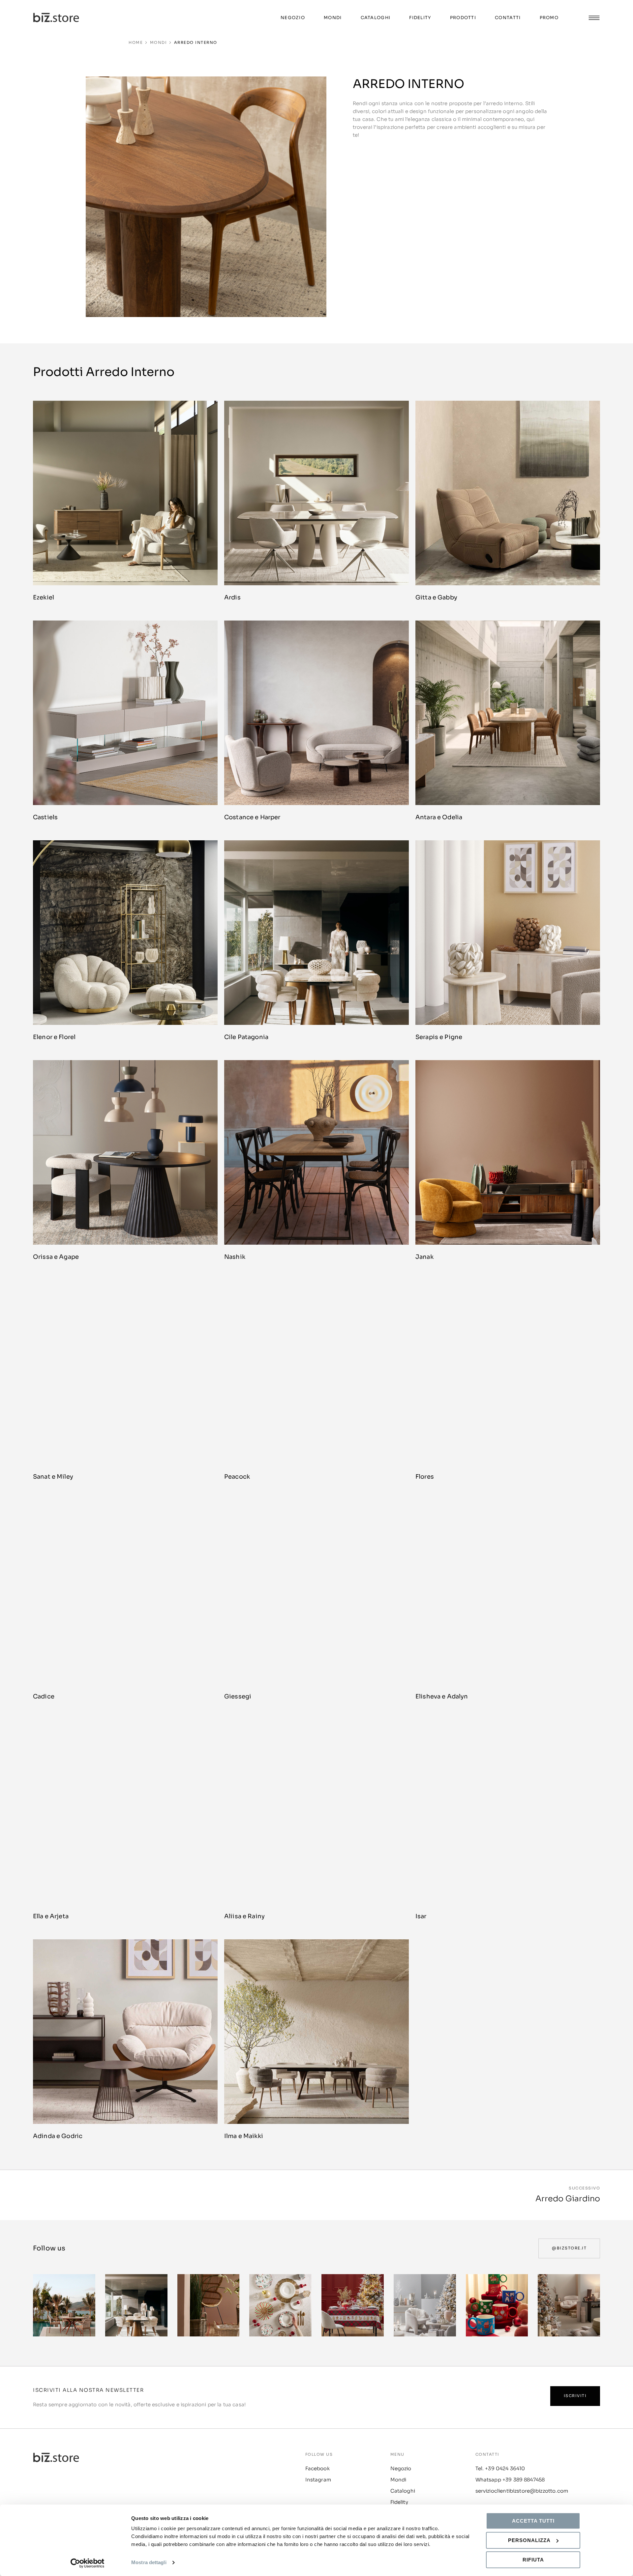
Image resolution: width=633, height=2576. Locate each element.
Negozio (293, 18)
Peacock (237, 1477)
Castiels (45, 817)
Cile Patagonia (246, 1037)
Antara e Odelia (439, 817)
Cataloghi (376, 18)
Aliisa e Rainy (244, 1916)
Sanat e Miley (53, 1477)
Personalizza (529, 2540)
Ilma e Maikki (244, 2136)
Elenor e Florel (54, 1037)
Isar (421, 1916)
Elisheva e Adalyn (442, 1696)
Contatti (508, 18)
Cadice (44, 1696)
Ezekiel (44, 597)
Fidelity (420, 18)
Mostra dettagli (149, 2563)
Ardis (232, 597)
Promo (549, 18)
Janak (424, 1257)
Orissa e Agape (56, 1257)
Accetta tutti (533, 2521)
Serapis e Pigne (439, 1037)
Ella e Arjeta (51, 1916)
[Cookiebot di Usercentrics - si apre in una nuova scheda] (88, 2563)
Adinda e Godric (58, 2136)
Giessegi (238, 1696)
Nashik (235, 1257)
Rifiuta (533, 2560)
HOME (136, 43)
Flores (425, 1477)
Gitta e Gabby (436, 597)
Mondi (333, 18)
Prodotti (463, 18)
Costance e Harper (252, 817)
